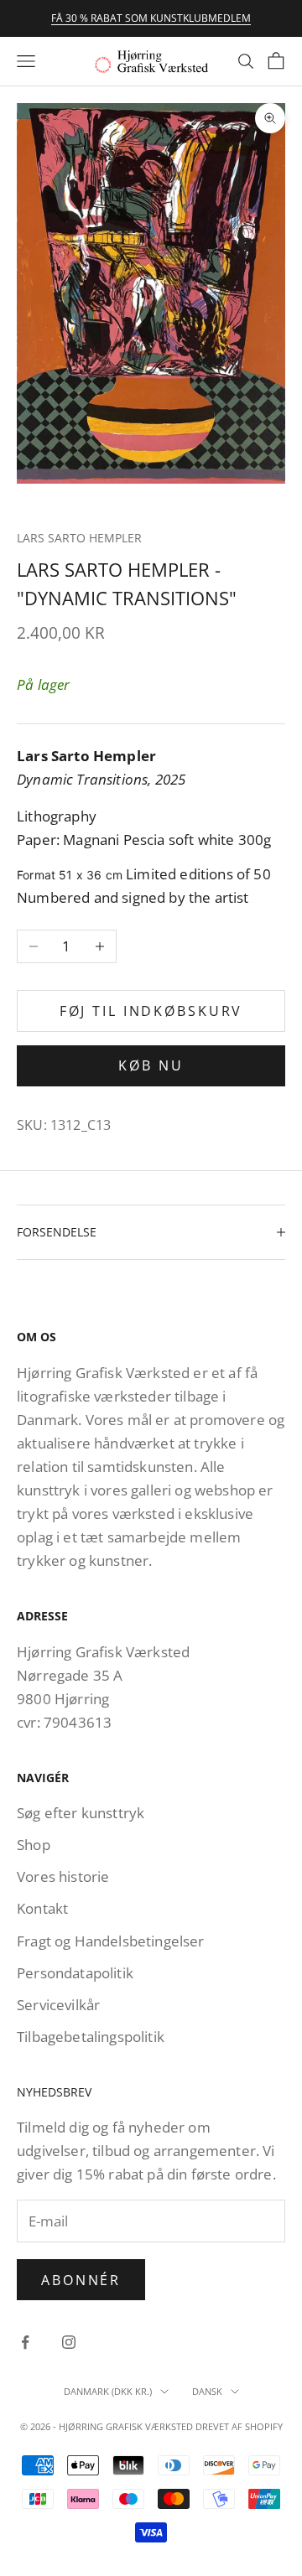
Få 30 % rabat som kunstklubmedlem (151, 18)
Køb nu (151, 1065)
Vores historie (63, 1876)
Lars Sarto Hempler (79, 538)
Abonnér (81, 2280)
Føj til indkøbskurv (151, 1011)
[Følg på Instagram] (69, 2342)
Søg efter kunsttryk (81, 1813)
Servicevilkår (58, 2005)
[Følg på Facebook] (25, 2342)
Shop (34, 1845)
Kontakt (42, 1908)
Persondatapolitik (75, 1973)
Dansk (207, 2391)
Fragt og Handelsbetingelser (111, 1941)
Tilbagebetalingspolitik (91, 2037)
